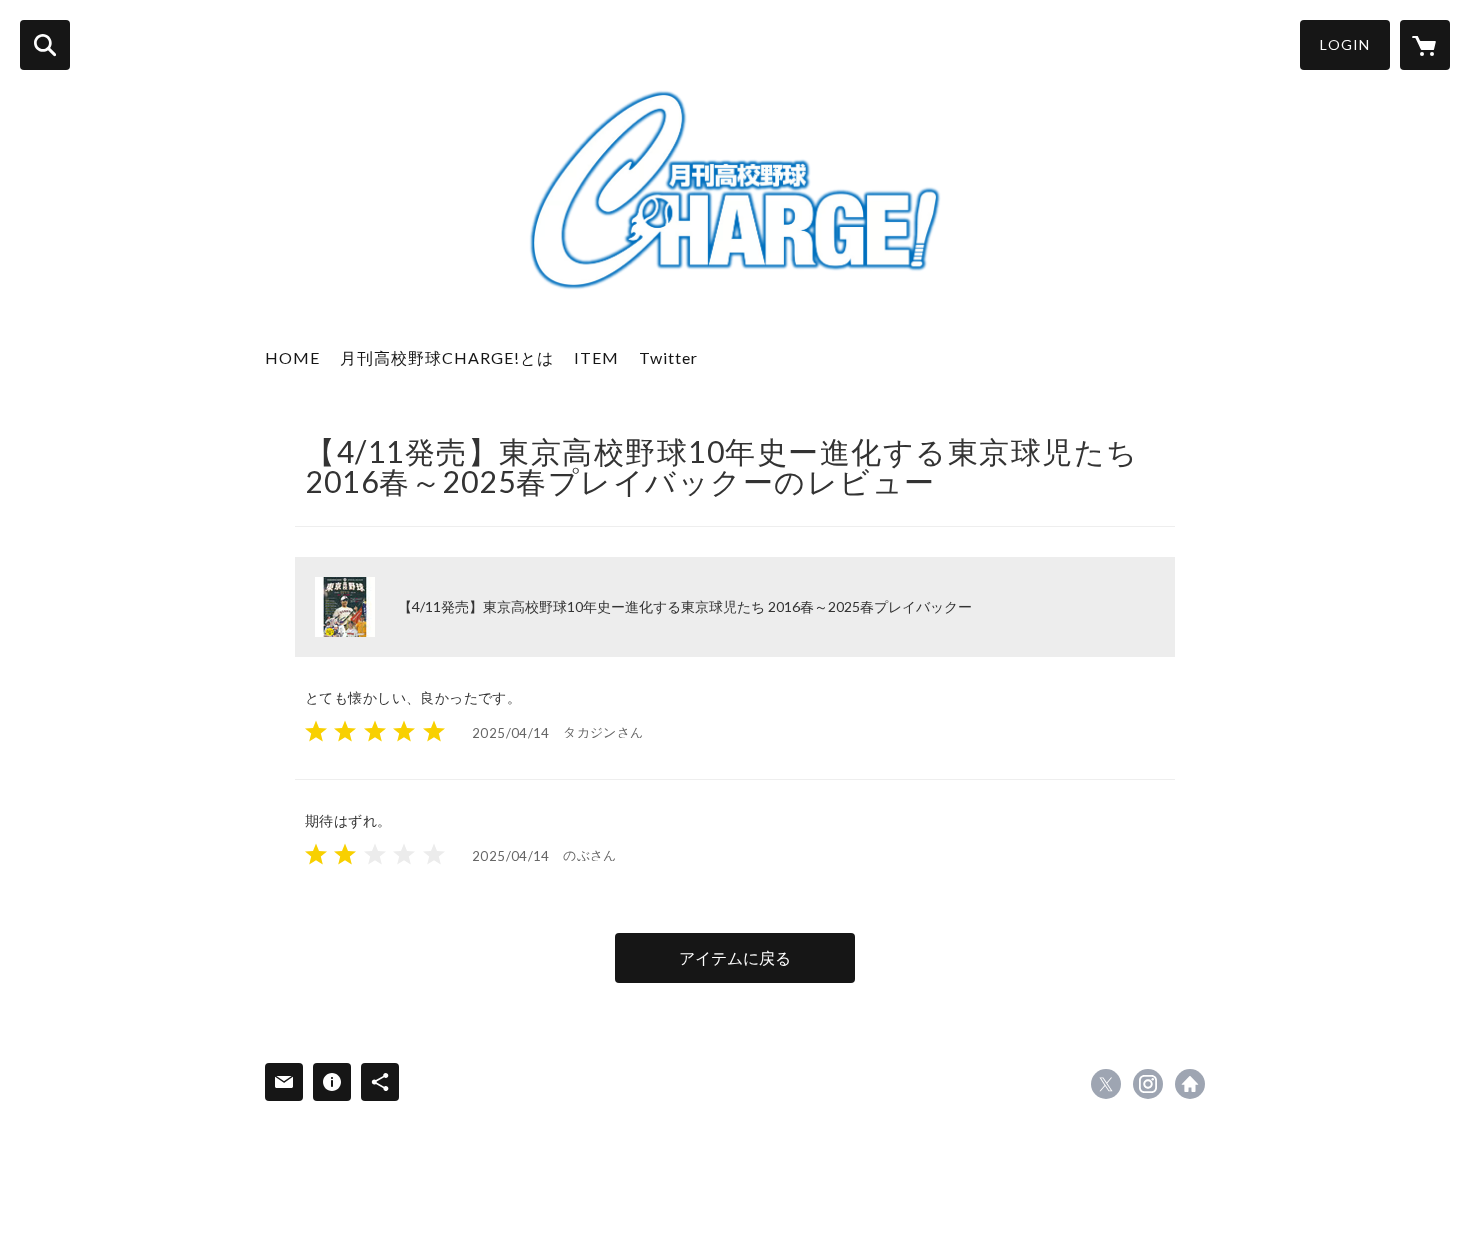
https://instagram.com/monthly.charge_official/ (1148, 1084)
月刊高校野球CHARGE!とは (447, 357)
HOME (292, 357)
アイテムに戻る (735, 957)
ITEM (596, 357)
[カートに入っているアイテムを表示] (1425, 45)
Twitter (668, 357)
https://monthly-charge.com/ (1190, 1084)
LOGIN (1345, 44)
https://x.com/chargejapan (1106, 1084)
